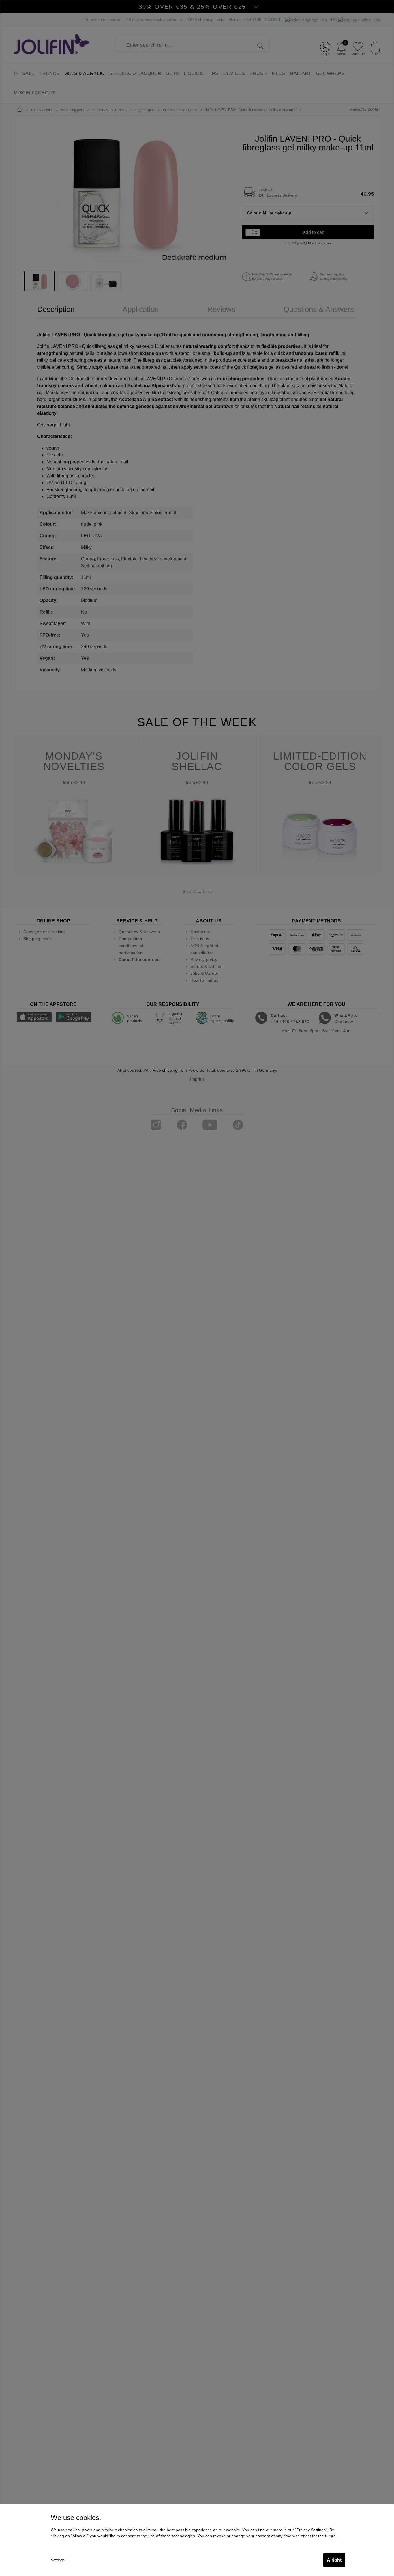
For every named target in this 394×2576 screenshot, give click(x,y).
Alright (334, 2560)
